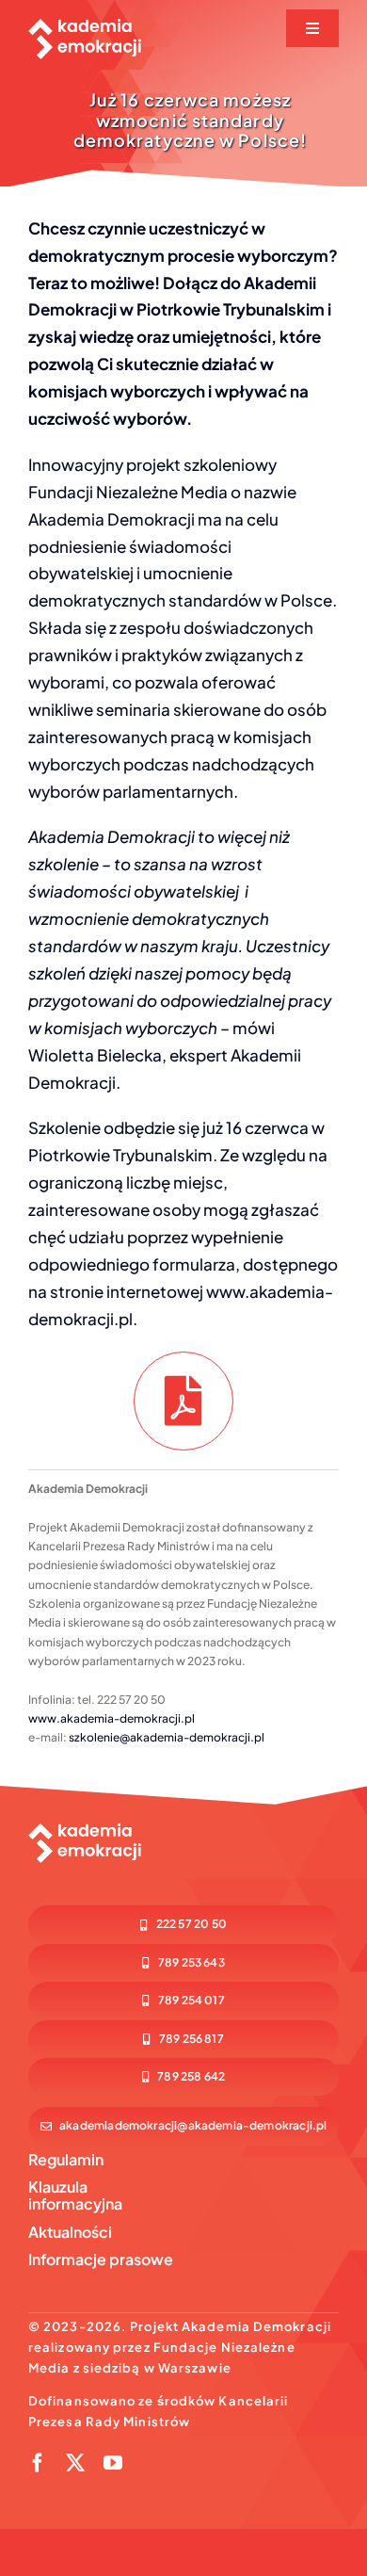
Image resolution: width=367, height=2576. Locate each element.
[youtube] (113, 2463)
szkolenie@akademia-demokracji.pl (167, 1737)
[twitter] (75, 2463)
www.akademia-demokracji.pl (112, 1718)
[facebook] (38, 2463)
